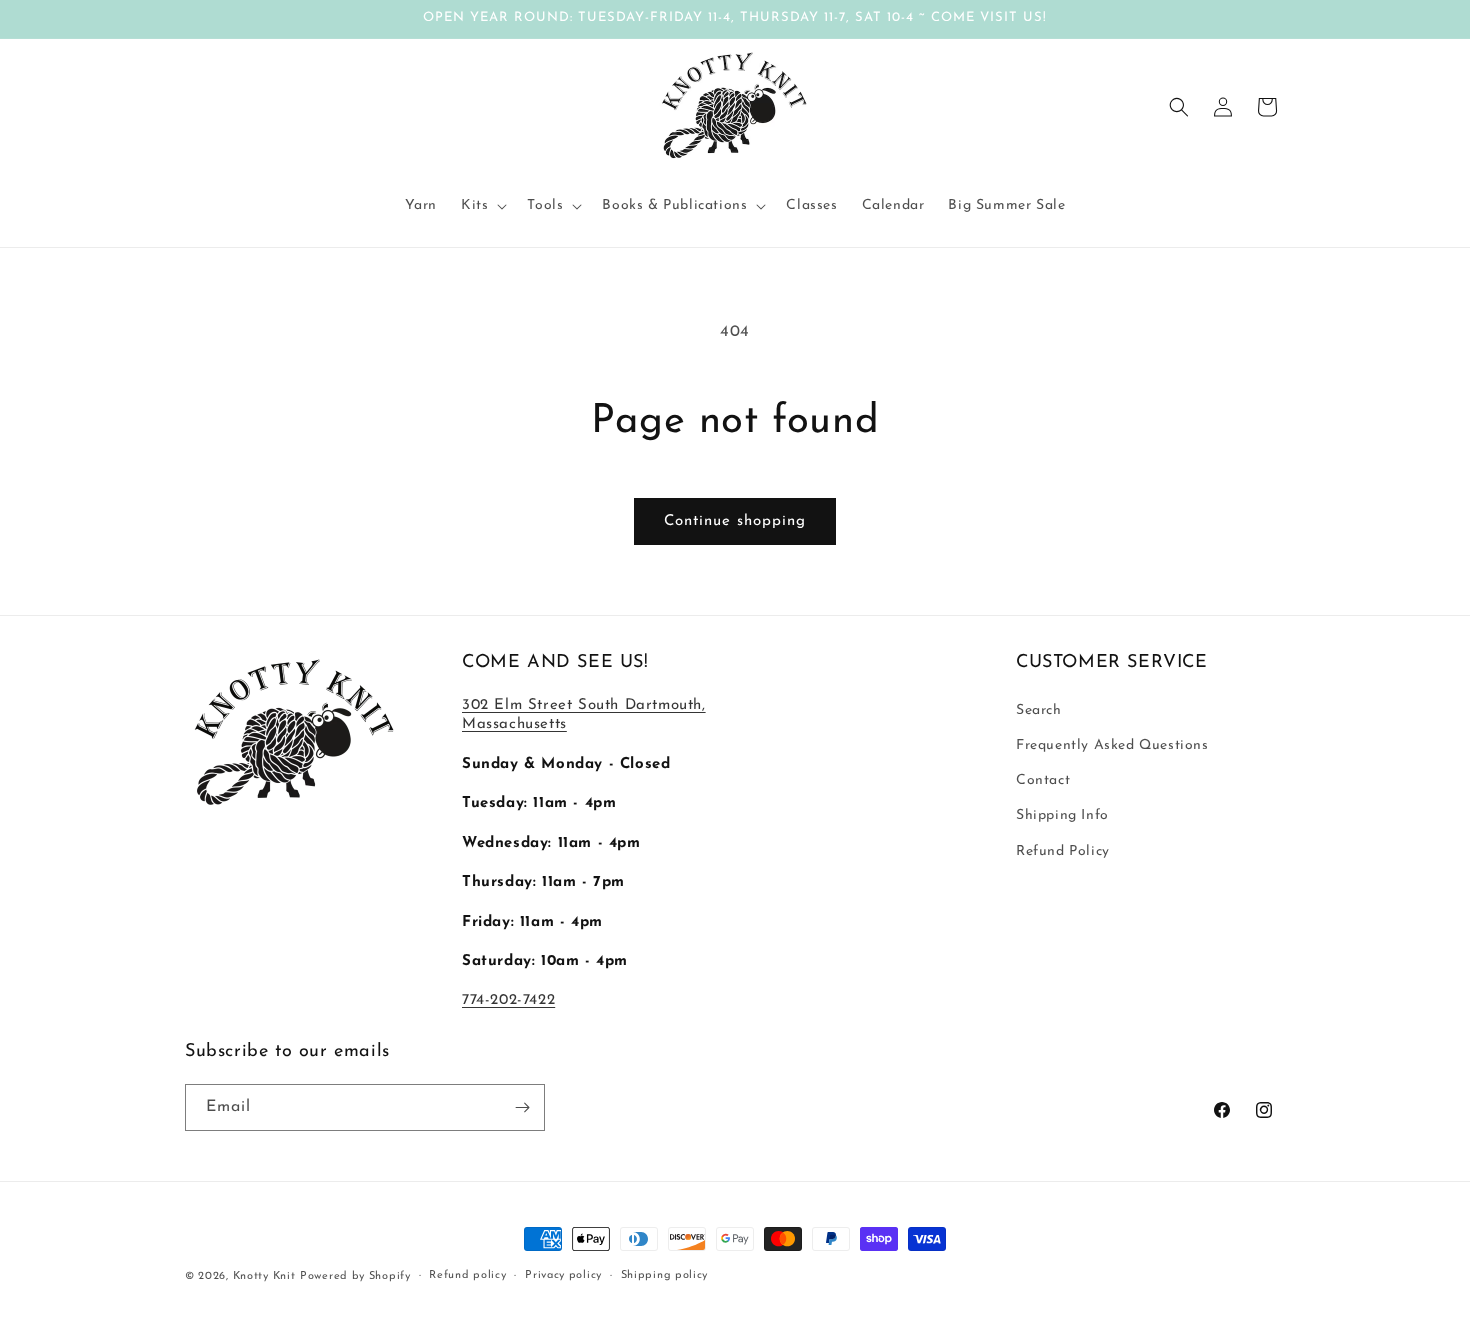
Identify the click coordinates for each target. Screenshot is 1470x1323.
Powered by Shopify (355, 1276)
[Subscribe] (522, 1107)
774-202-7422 (508, 1000)
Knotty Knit (264, 1276)
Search (1039, 710)
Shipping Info (1062, 815)
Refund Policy (1063, 851)
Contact (1043, 780)
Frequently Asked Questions (1112, 745)
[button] (482, 206)
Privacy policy (563, 1275)
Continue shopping (735, 521)
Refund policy (467, 1275)
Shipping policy (665, 1275)
